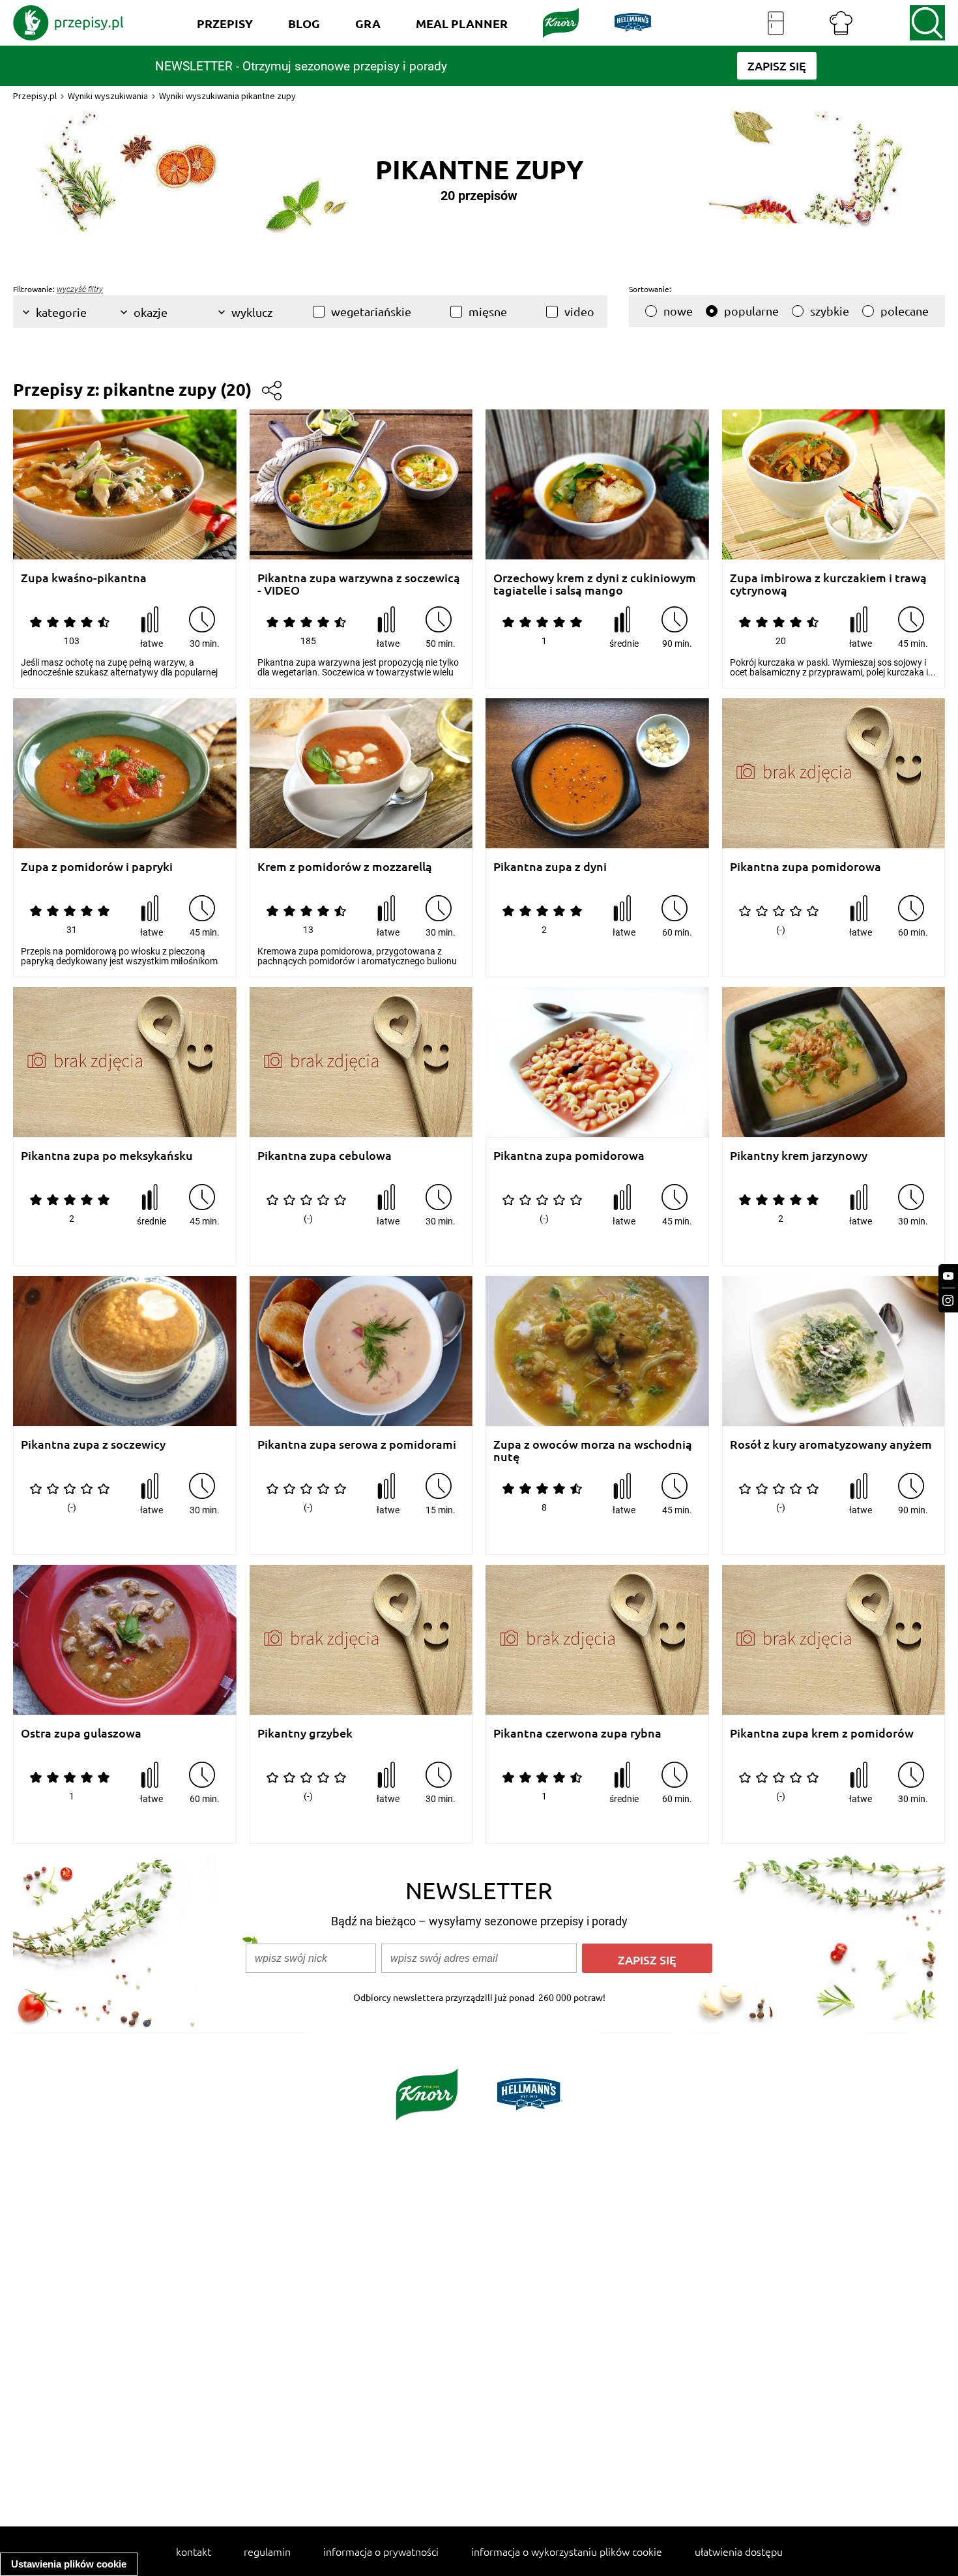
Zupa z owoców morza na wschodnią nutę (593, 1450)
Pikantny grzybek (305, 1733)
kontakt (194, 2551)
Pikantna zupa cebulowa (325, 1156)
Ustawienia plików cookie (69, 2564)
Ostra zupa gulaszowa (81, 1733)
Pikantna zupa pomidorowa (806, 867)
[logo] (68, 23)
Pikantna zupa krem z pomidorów (822, 1733)
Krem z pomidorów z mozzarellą (345, 867)
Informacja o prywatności (381, 2551)
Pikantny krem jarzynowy (799, 1156)
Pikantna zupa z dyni (550, 867)
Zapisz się (647, 1960)
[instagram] (948, 1300)
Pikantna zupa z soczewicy (93, 1444)
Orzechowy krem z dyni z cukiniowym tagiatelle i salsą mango (595, 584)
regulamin (267, 2551)
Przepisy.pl (35, 96)
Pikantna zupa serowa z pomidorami (357, 1444)
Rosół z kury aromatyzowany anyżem (831, 1444)
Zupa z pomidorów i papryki (97, 867)
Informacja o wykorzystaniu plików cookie (567, 2551)
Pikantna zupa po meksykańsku (107, 1156)
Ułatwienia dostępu (739, 2551)
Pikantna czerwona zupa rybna (577, 1733)
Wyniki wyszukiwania (108, 96)
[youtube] (948, 1276)
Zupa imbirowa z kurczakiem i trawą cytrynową (828, 584)
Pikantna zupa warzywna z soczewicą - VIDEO (359, 584)
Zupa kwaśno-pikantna (84, 578)
